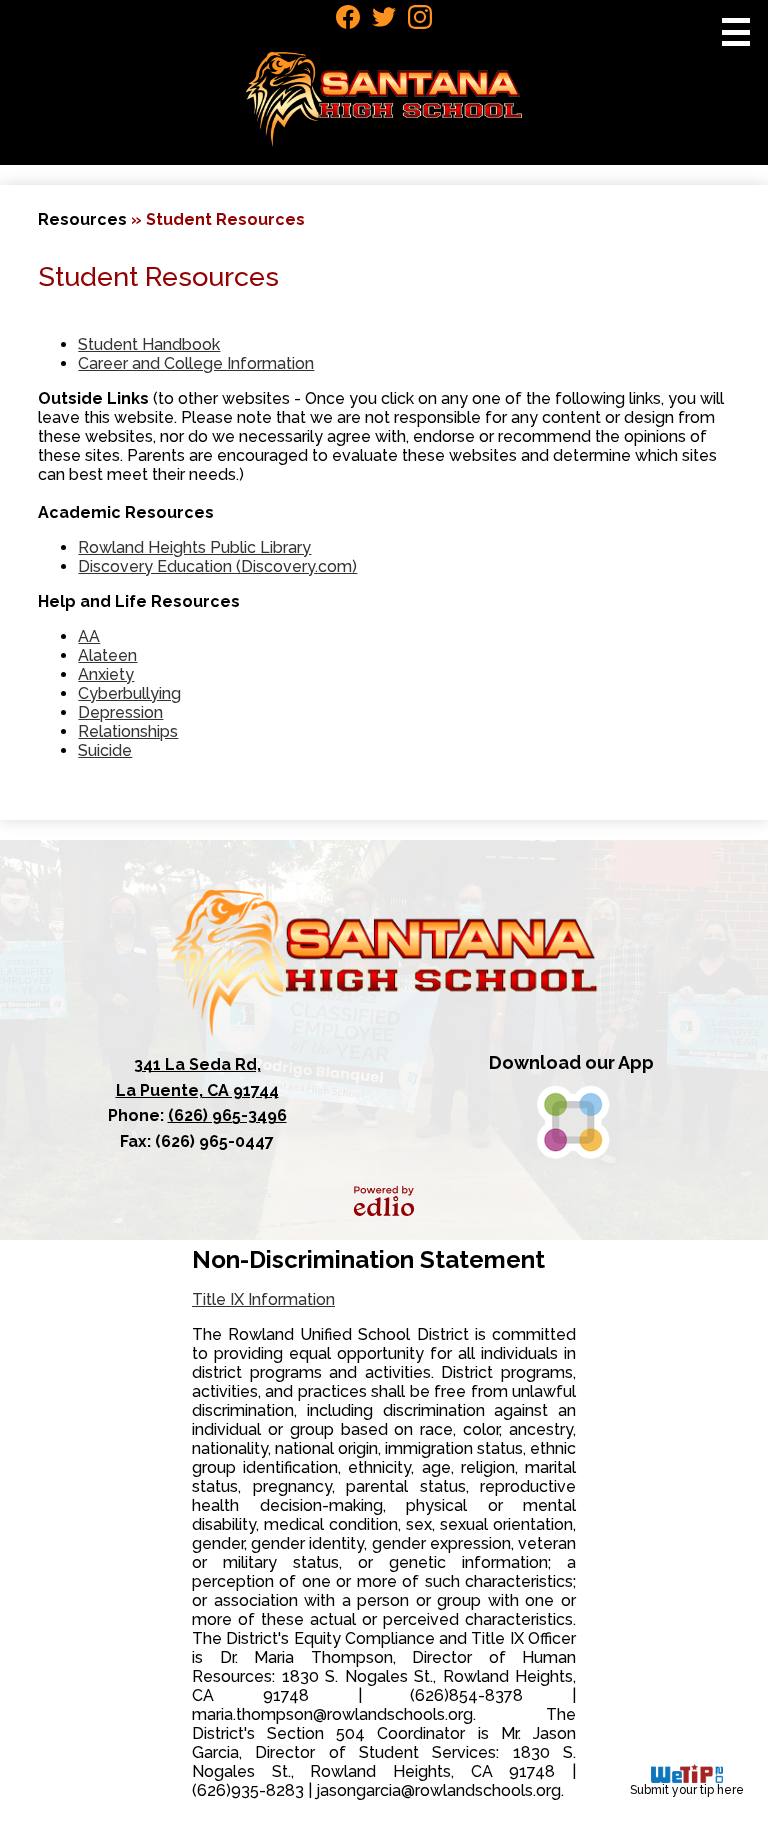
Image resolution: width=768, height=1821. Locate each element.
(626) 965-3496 (227, 1115)
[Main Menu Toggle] (736, 32)
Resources (82, 219)
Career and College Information (196, 363)
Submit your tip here (687, 1790)
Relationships (128, 731)
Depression (120, 712)
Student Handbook (149, 344)
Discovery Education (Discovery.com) (217, 566)
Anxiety (106, 674)
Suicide (105, 750)
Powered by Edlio (384, 1201)
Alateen (107, 655)
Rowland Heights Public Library (194, 547)
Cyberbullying (129, 693)
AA (89, 636)
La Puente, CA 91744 (197, 1077)
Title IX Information (263, 1299)
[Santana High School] (384, 99)
